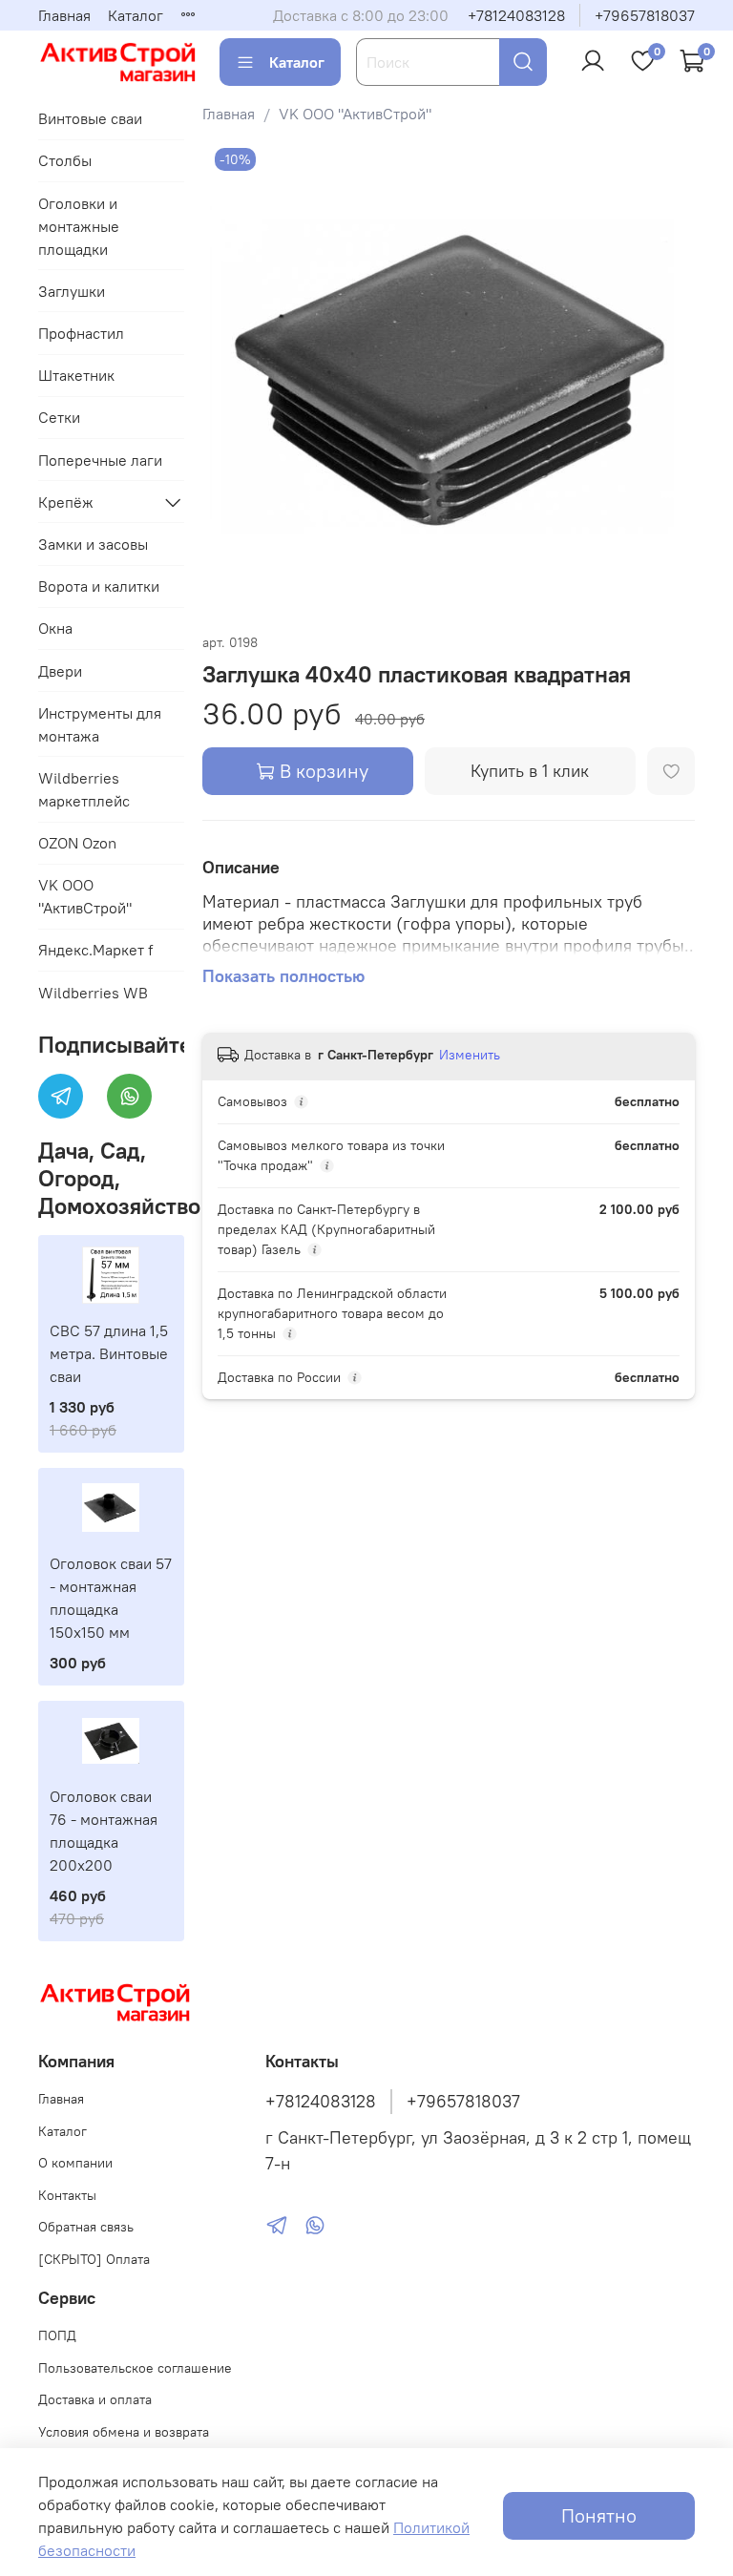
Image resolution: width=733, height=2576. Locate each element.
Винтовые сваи (90, 118)
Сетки (59, 417)
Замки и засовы (93, 544)
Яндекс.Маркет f (95, 950)
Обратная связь (86, 2227)
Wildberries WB (93, 993)
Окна (55, 628)
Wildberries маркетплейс (84, 789)
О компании (75, 2163)
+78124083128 (516, 15)
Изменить (470, 1055)
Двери (60, 671)
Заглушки (72, 291)
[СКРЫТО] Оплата (94, 2259)
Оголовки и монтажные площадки (79, 226)
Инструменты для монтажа (100, 724)
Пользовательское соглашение (135, 2368)
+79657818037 (645, 15)
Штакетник (76, 375)
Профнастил (81, 333)
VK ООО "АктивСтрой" (355, 114)
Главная (64, 15)
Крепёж (66, 502)
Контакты (67, 2195)
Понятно (599, 2515)
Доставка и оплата (95, 2399)
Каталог (136, 15)
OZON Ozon (77, 843)
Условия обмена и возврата (124, 2432)
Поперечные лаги (100, 460)
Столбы (65, 160)
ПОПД (57, 2335)
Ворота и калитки (99, 586)
